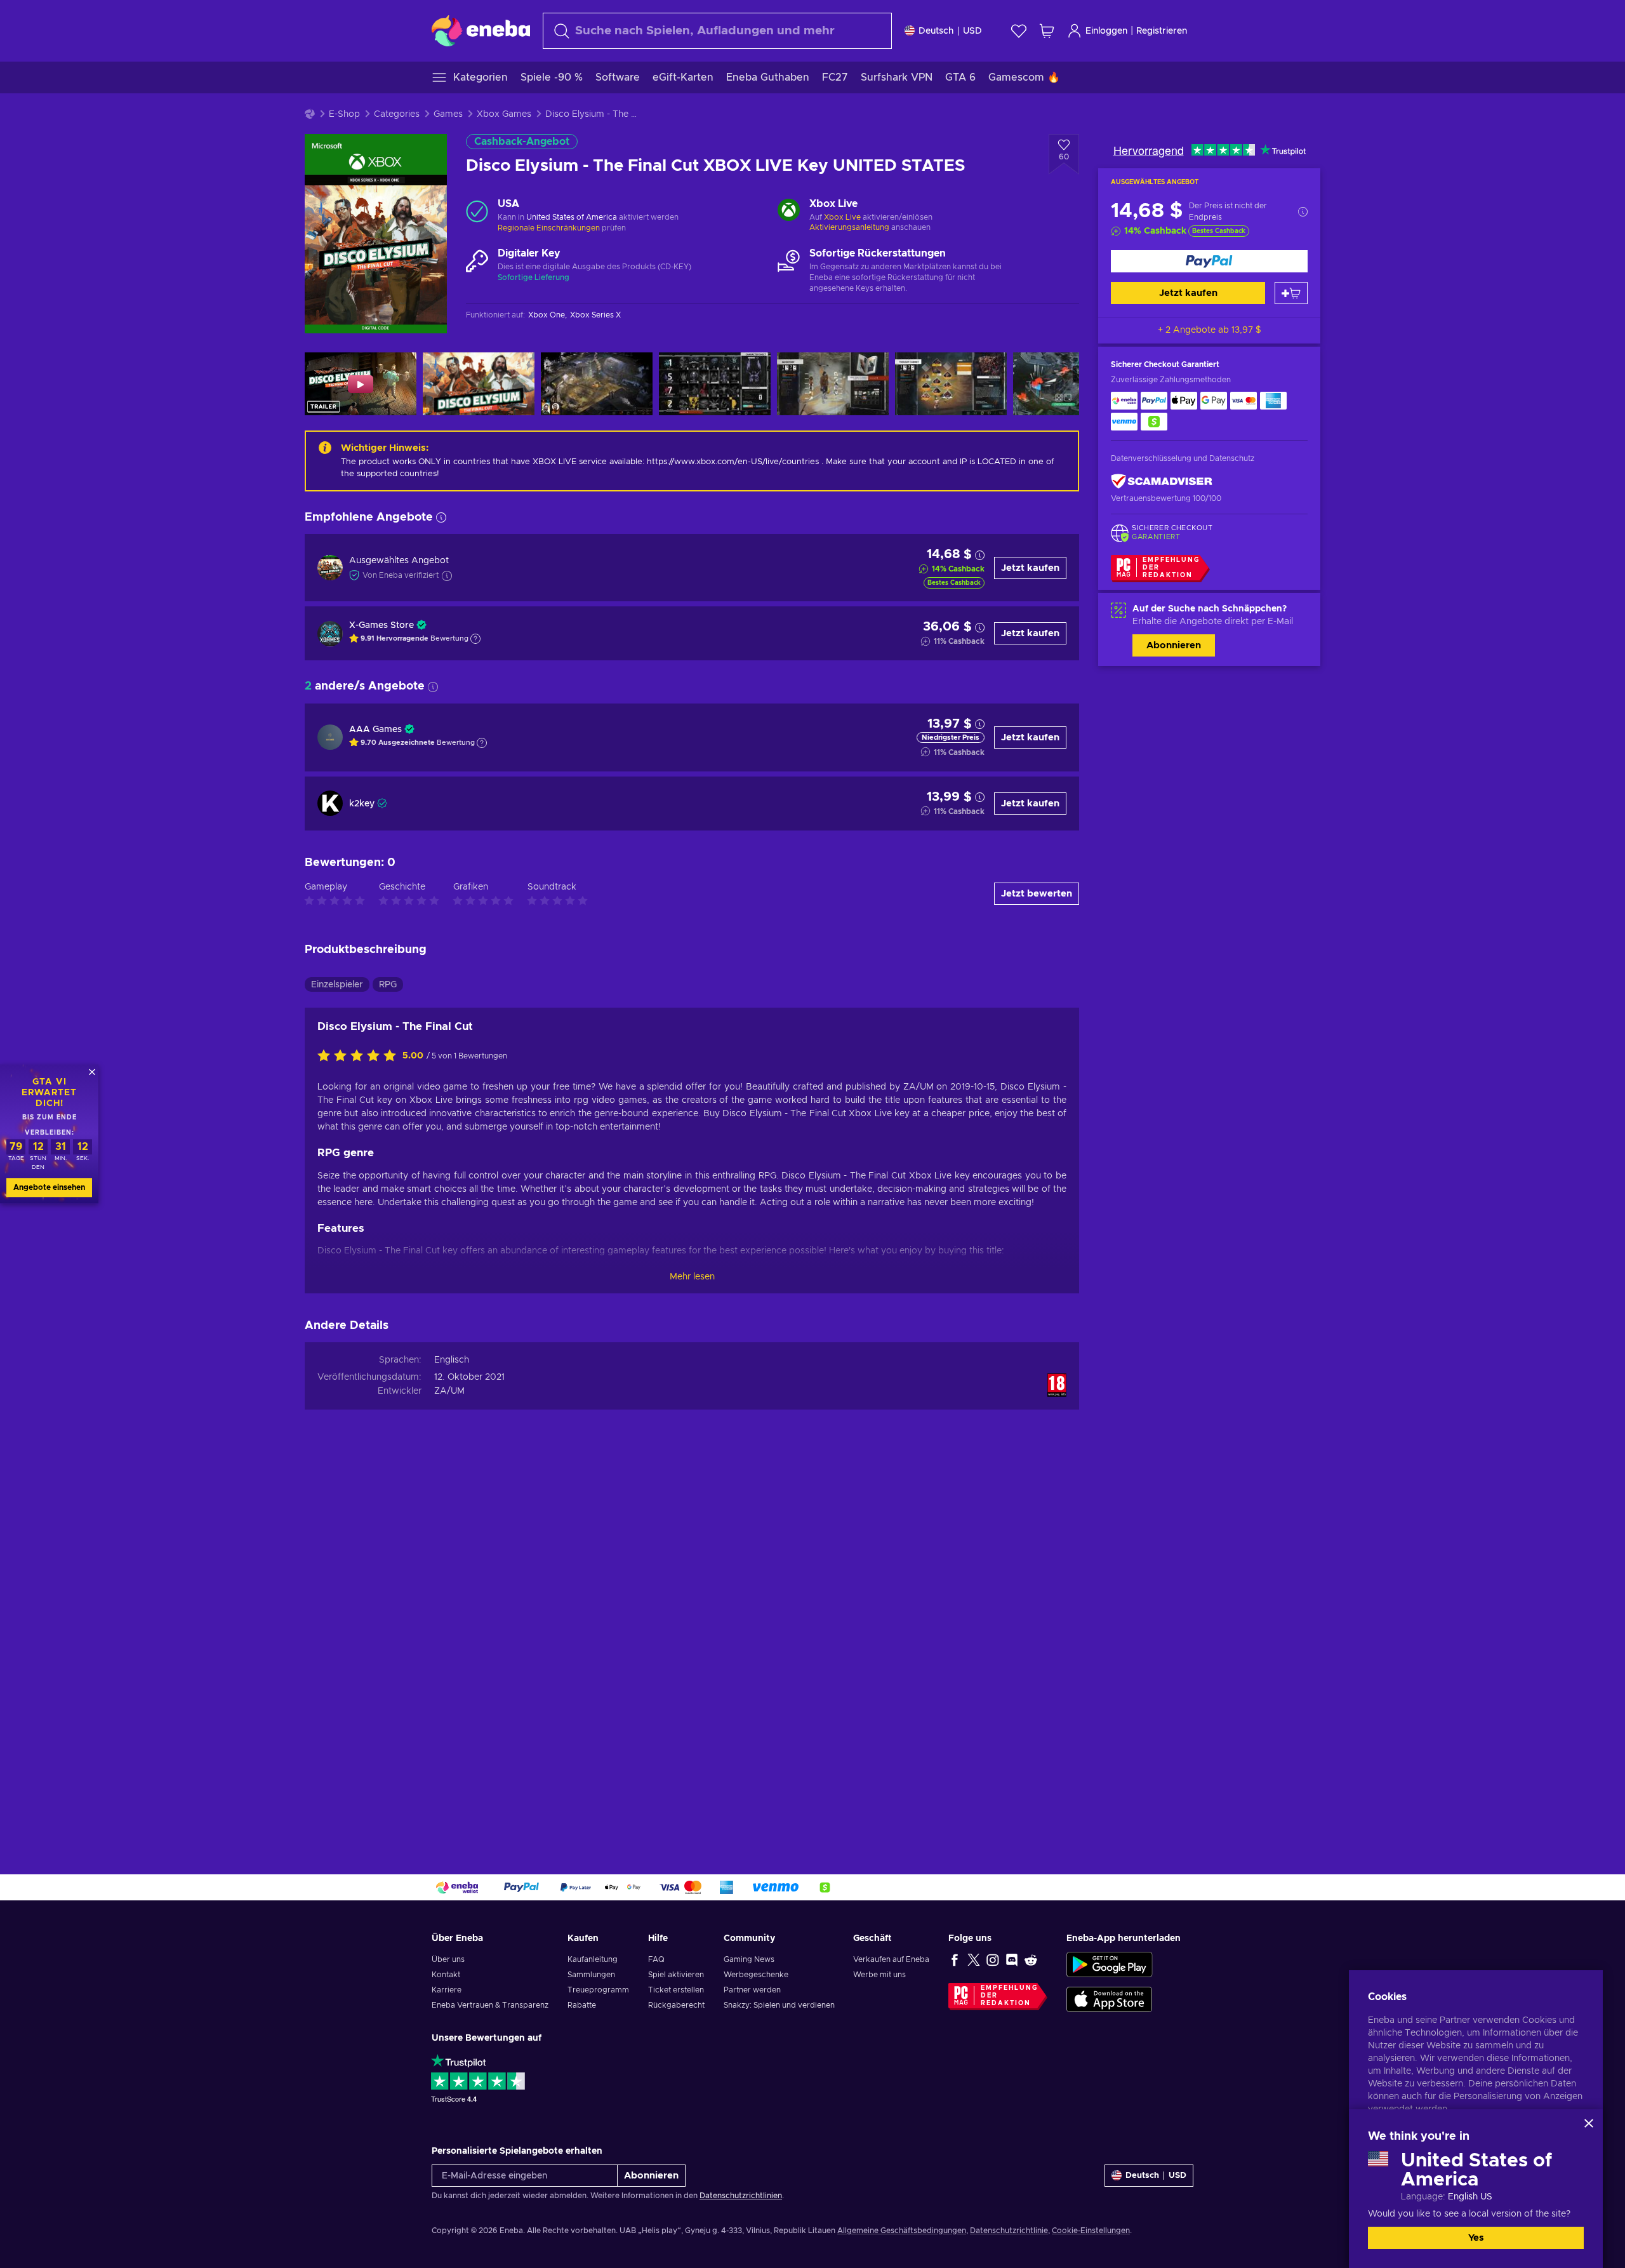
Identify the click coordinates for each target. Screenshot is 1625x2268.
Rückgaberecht (676, 2005)
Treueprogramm (598, 1990)
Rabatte (582, 2005)
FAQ (656, 1959)
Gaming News (749, 1959)
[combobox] (717, 31)
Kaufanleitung (593, 1959)
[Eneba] (481, 30)
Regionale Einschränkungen (549, 228)
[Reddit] (1031, 1959)
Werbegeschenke (756, 1975)
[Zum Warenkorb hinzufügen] (1291, 293)
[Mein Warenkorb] (1047, 31)
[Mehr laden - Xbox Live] (789, 211)
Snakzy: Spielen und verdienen (779, 2005)
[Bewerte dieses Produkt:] (360, 1057)
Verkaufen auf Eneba (891, 1959)
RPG (388, 985)
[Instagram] (993, 1959)
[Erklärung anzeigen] (475, 639)
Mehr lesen (692, 1277)
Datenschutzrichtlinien (741, 2196)
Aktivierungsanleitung (850, 227)
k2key (362, 804)
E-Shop (344, 114)
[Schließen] (1589, 2123)
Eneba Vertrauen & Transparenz (490, 2005)
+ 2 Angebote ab (1210, 330)
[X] (974, 1959)
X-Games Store (381, 625)
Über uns (448, 1959)
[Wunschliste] (1019, 31)
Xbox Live (842, 217)
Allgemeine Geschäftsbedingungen (902, 2231)
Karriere (447, 1990)
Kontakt (446, 1975)
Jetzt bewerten (1037, 894)
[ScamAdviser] (1162, 482)
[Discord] (1012, 1959)
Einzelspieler (337, 985)
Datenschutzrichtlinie (1009, 2231)
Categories (397, 114)
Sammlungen (591, 1975)
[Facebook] (955, 1959)
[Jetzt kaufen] (1209, 261)
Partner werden (752, 1990)
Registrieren (1162, 31)
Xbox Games (504, 114)
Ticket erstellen (676, 1990)
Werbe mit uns (879, 1975)
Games (448, 114)
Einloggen (1106, 31)
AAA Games (375, 730)
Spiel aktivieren (676, 1975)
